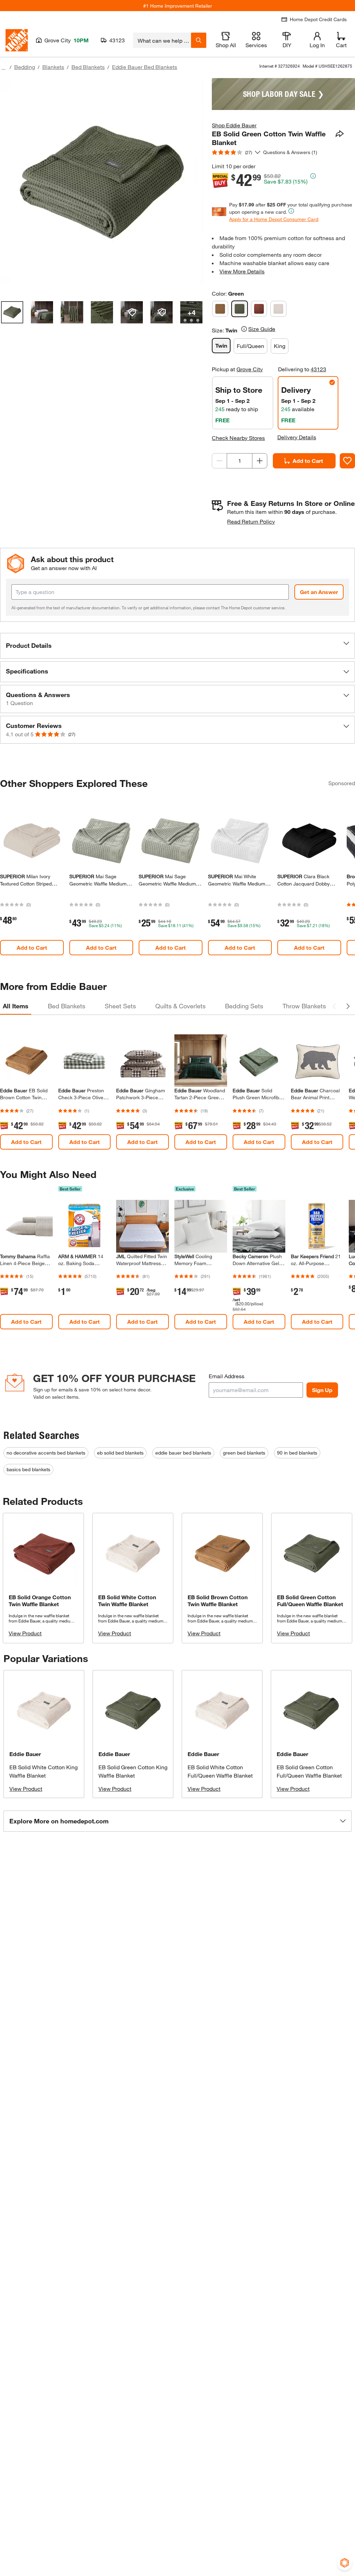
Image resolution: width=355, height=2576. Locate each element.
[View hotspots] (132, 312)
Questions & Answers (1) (290, 152)
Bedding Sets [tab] (244, 1006)
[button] (177, 646)
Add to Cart (308, 461)
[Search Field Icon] (199, 40)
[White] (278, 309)
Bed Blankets (88, 67)
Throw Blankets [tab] (304, 1006)
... (3, 68)
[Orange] (259, 309)
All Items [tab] (16, 1006)
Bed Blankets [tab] (67, 1006)
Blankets (53, 67)
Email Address (227, 1376)
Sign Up (322, 1390)
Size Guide (262, 329)
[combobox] (162, 40)
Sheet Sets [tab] (120, 1006)
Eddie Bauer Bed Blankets (145, 67)
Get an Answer (319, 592)
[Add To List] (347, 461)
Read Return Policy (251, 521)
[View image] (12, 312)
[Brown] (220, 309)
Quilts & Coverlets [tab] (180, 1006)
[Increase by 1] (260, 461)
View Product (25, 1633)
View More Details (242, 271)
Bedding (25, 67)
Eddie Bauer (25, 1754)
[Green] (240, 309)
